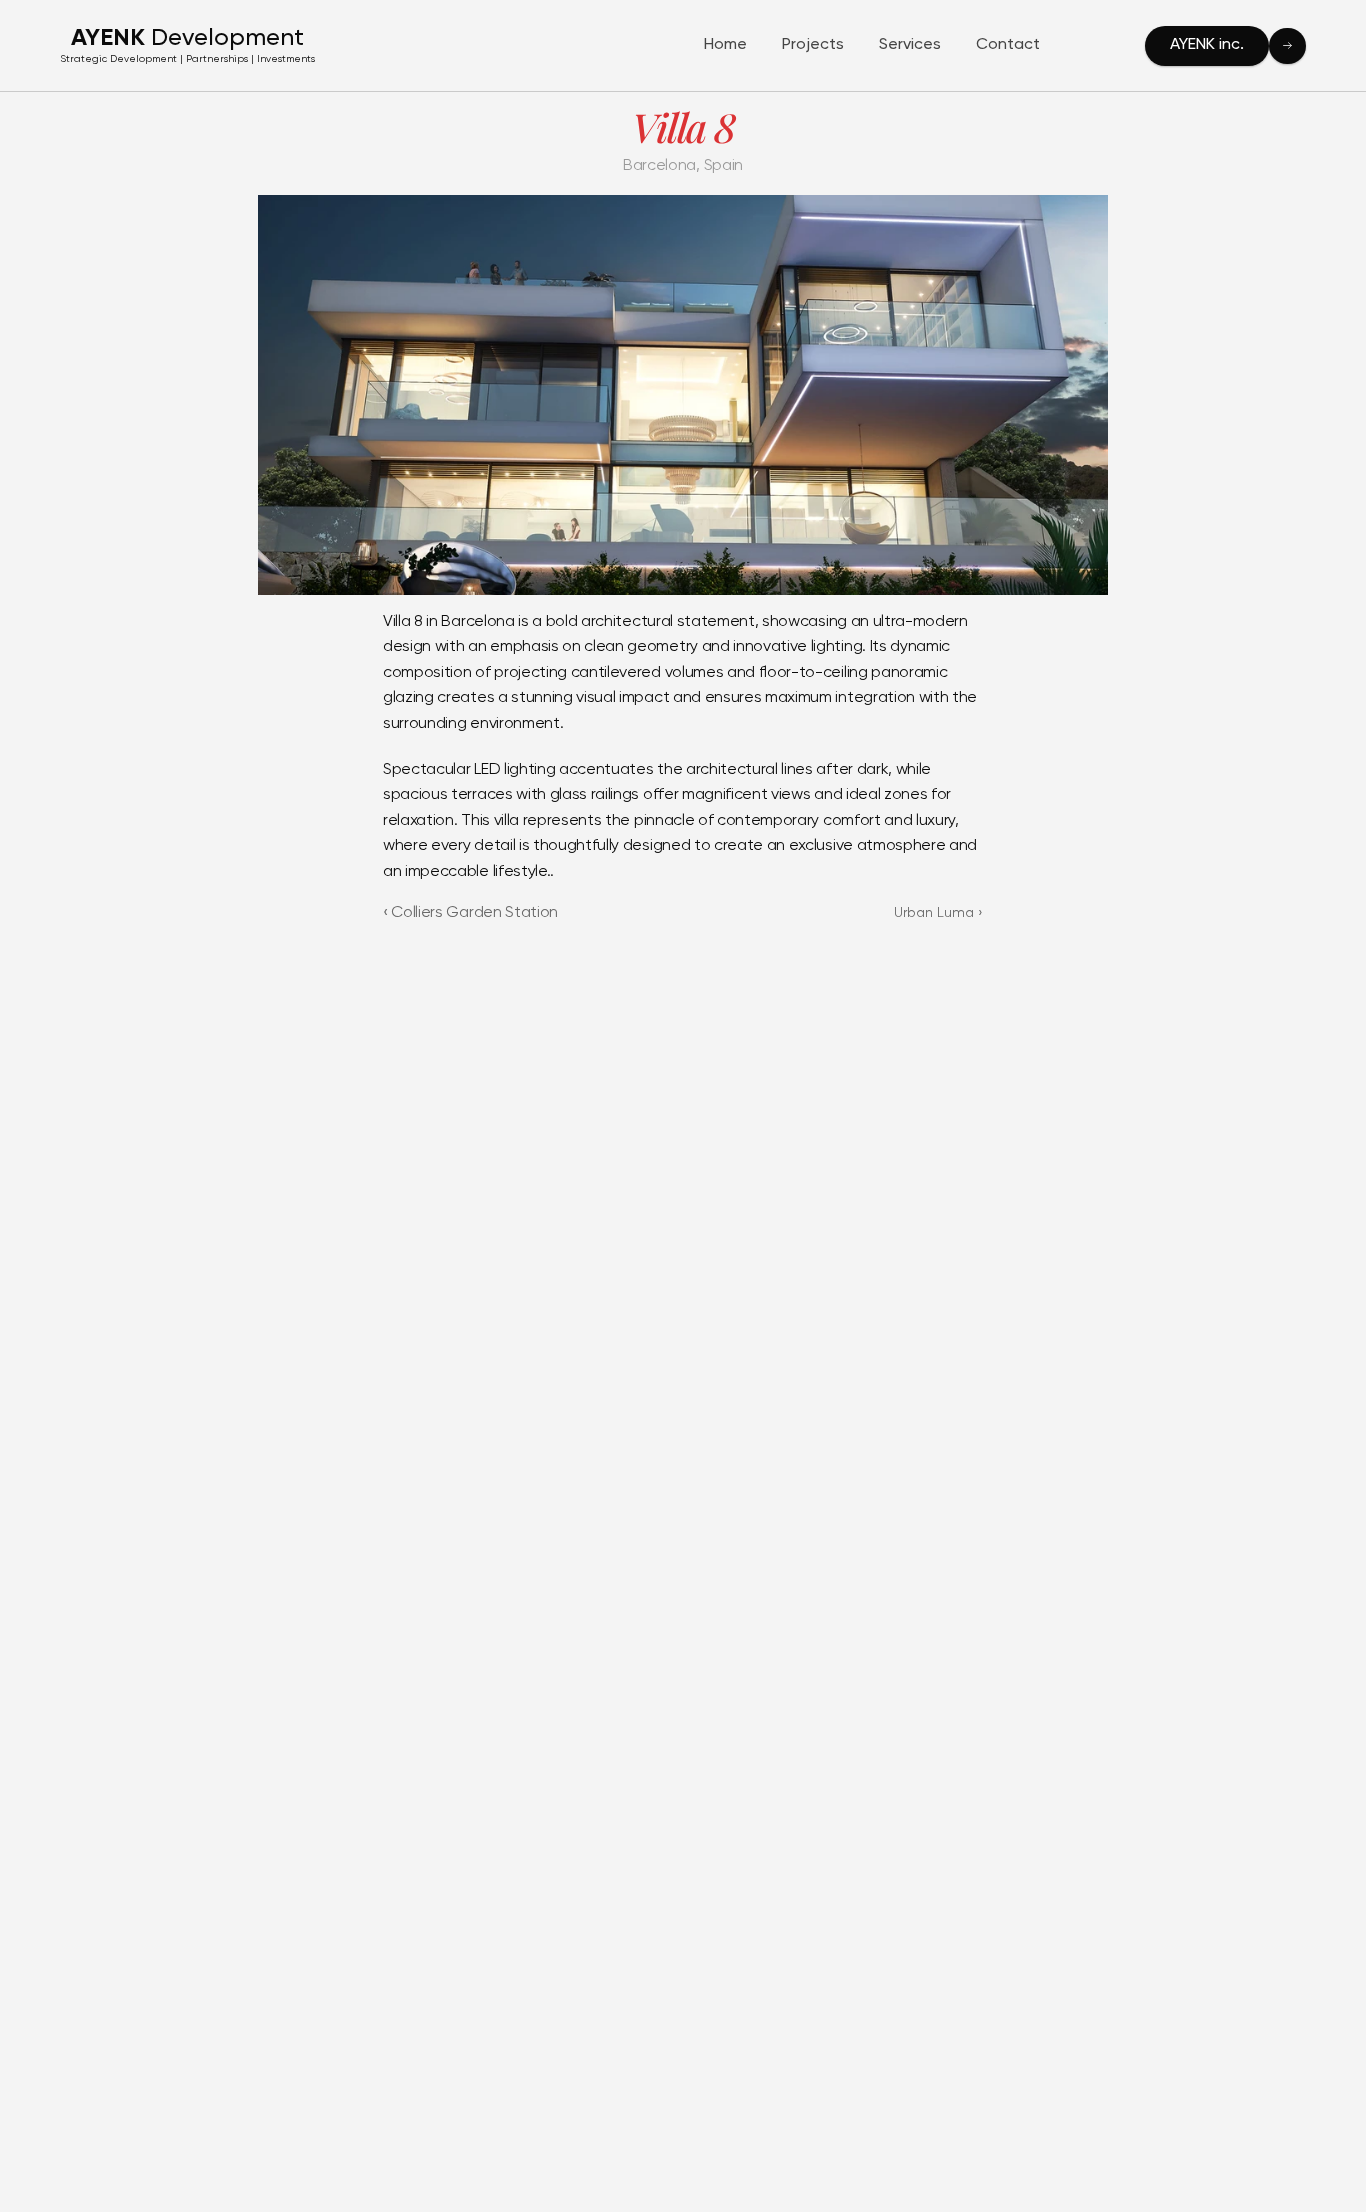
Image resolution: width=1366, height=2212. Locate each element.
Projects (813, 45)
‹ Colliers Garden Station (470, 913)
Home (725, 45)
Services (910, 45)
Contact (1008, 45)
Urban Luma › (938, 913)
